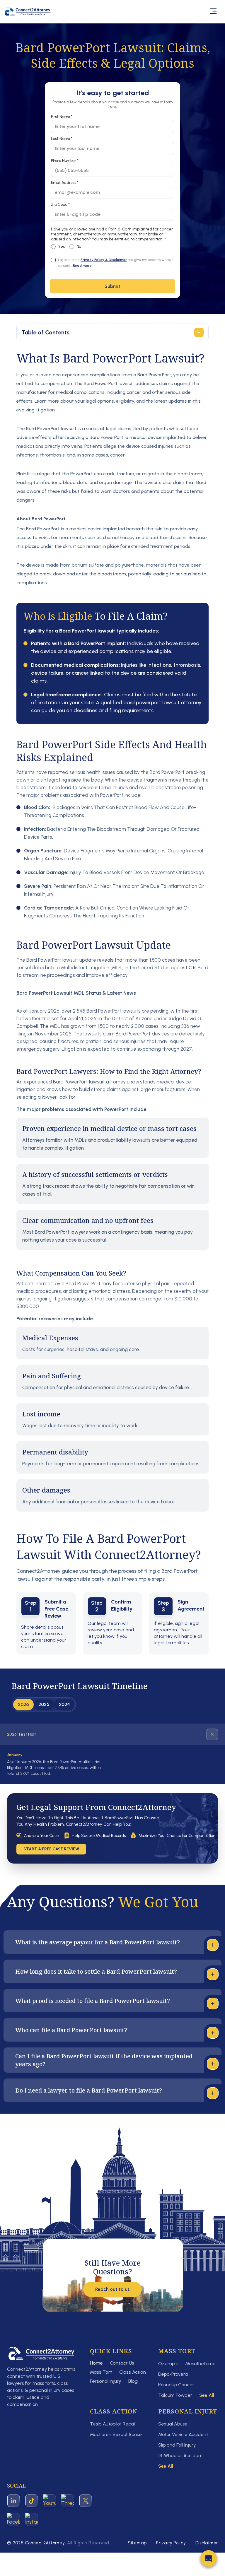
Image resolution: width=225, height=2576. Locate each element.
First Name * (62, 117)
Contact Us (122, 2363)
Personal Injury (106, 2381)
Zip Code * (60, 205)
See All (207, 2395)
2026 (23, 1704)
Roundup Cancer (176, 2385)
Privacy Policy (171, 2543)
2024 (64, 1704)
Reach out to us (112, 2289)
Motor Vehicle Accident (183, 2434)
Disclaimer (207, 2543)
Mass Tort (101, 2372)
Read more (82, 266)
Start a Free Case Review (51, 1849)
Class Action (133, 2372)
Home (96, 2363)
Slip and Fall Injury (177, 2445)
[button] (209, 2560)
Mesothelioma (200, 2364)
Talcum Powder (175, 2395)
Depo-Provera (173, 2374)
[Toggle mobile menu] (214, 11)
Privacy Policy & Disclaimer (104, 260)
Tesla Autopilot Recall (113, 2424)
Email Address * (65, 183)
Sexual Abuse (173, 2424)
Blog (133, 2381)
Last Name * (62, 139)
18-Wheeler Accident (180, 2456)
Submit (112, 286)
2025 (44, 1704)
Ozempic (168, 2364)
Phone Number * (65, 161)
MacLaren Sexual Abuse (116, 2434)
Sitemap (137, 2543)
